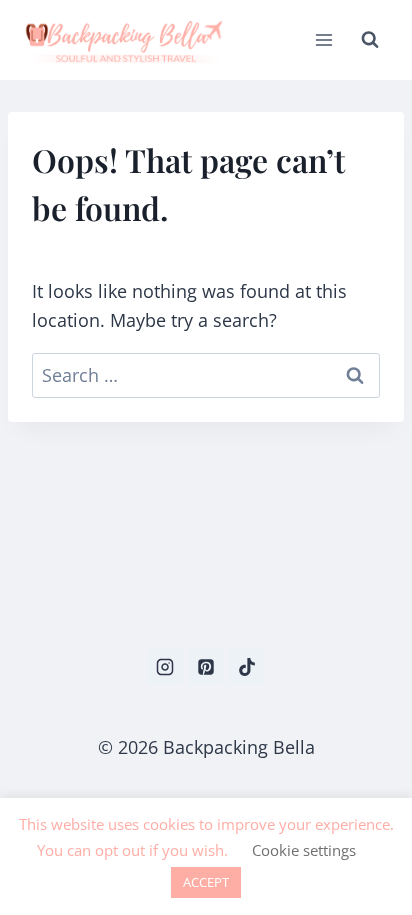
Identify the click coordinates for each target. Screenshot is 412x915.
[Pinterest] (206, 667)
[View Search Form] (370, 40)
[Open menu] (323, 39)
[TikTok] (247, 667)
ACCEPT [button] (206, 882)
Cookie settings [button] (304, 850)
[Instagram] (165, 667)
